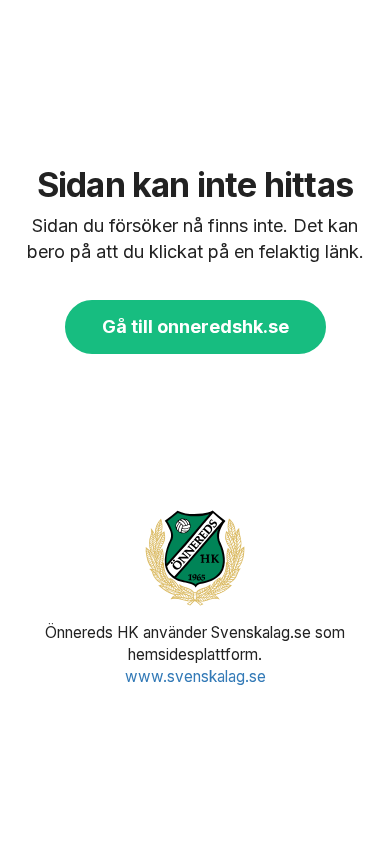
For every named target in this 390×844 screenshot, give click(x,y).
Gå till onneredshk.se (195, 326)
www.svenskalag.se (195, 676)
